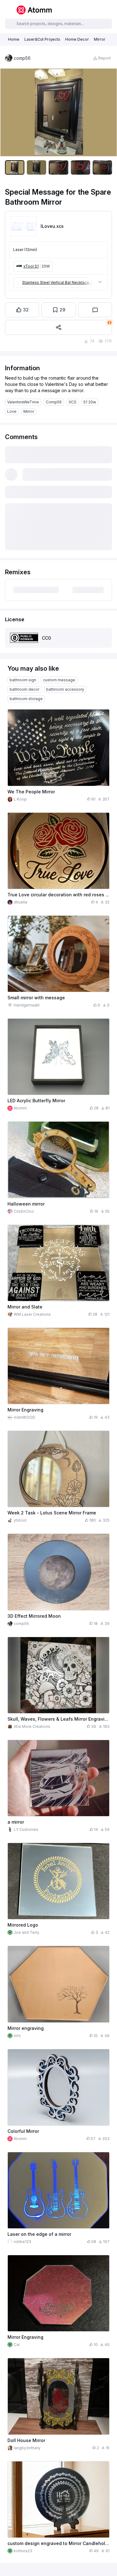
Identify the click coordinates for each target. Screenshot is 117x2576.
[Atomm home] (34, 10)
